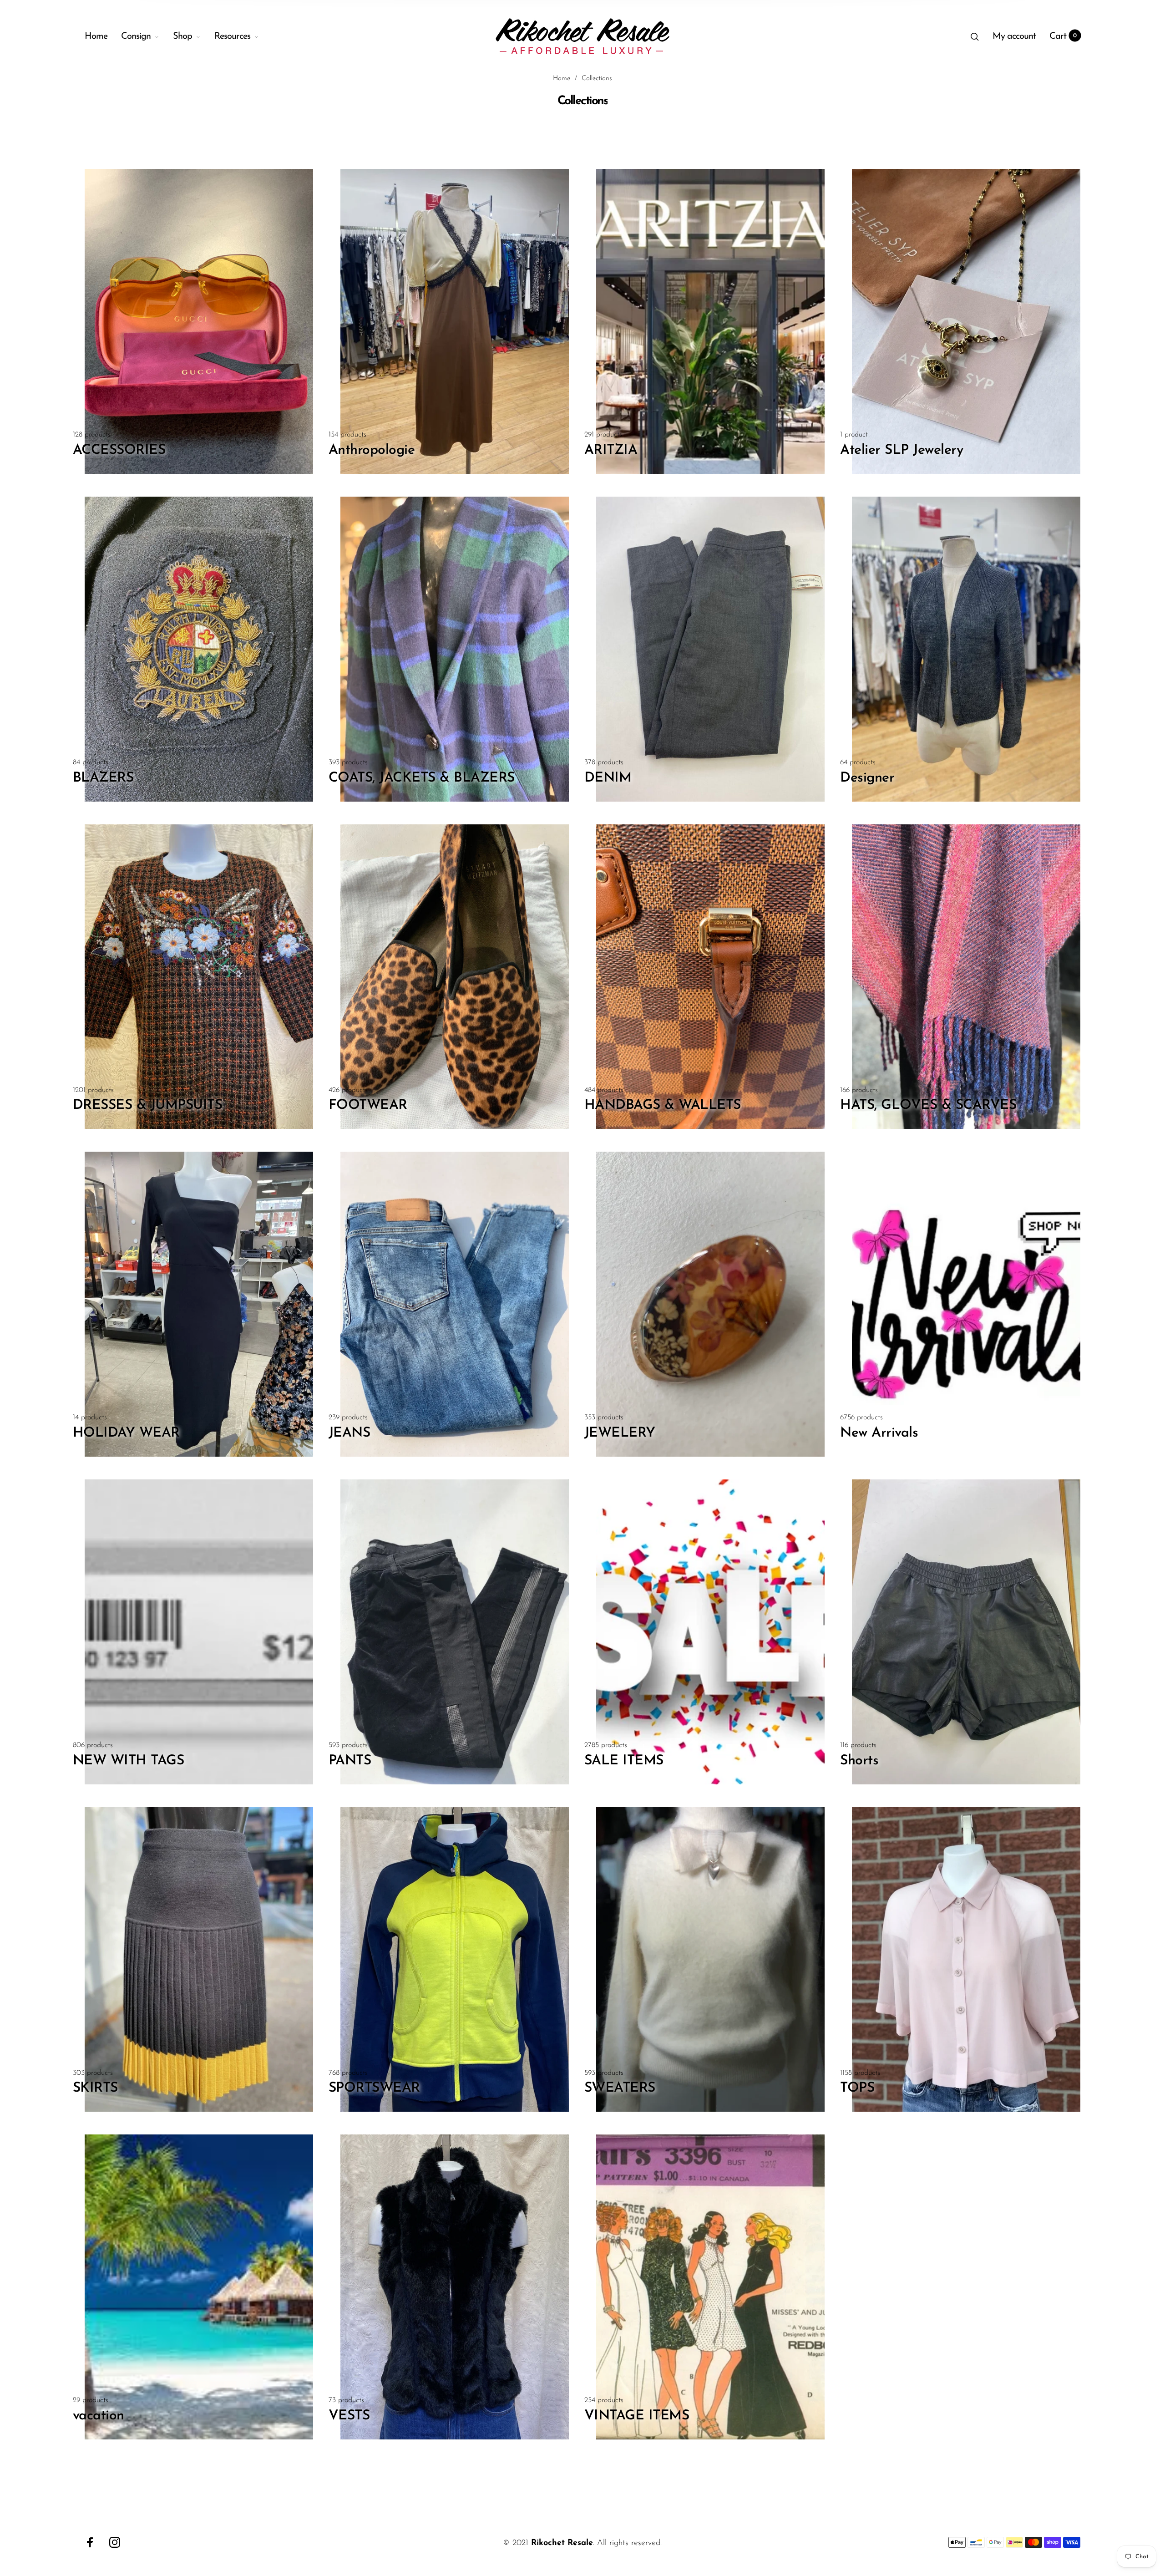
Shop (182, 36)
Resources (232, 36)
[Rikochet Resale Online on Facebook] (90, 2542)
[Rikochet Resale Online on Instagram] (115, 2542)
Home (96, 36)
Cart (1063, 36)
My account (1014, 36)
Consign (136, 36)
